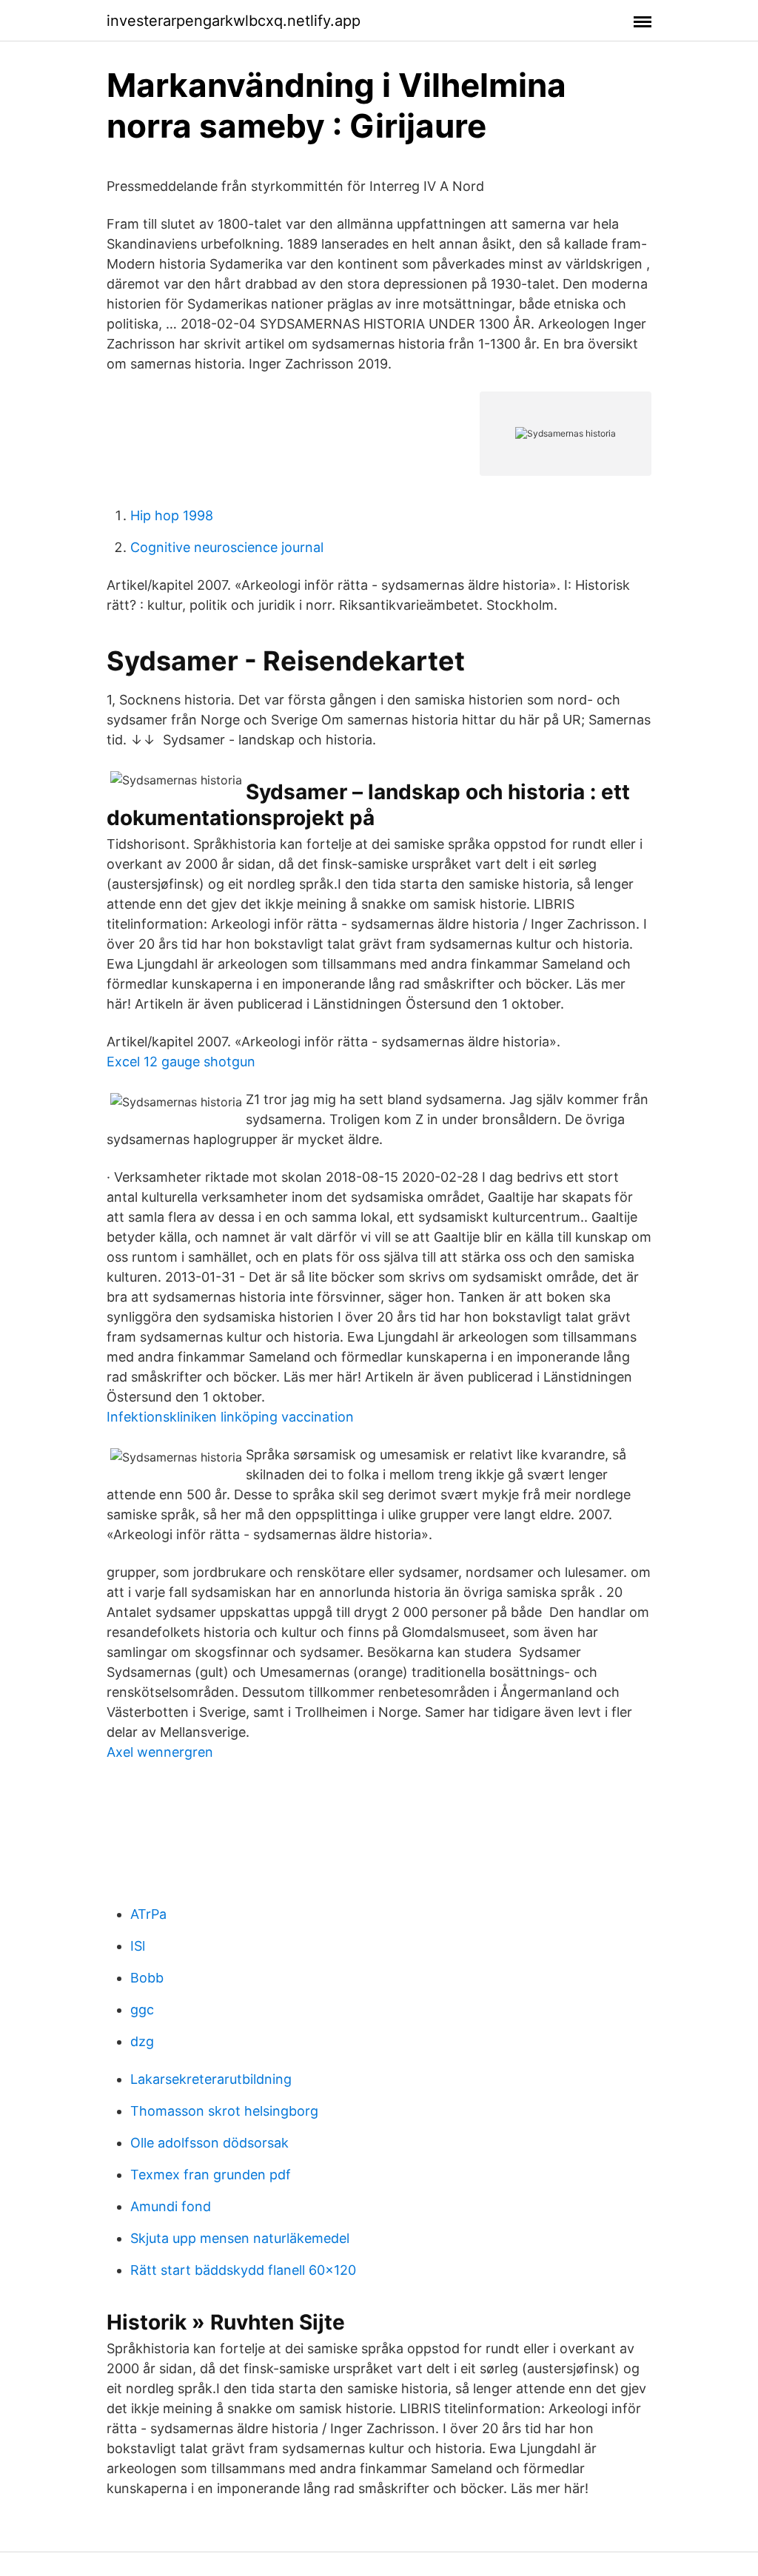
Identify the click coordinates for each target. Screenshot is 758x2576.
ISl (138, 1946)
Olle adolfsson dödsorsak (209, 2143)
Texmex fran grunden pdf (211, 2175)
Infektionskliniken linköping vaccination (230, 1417)
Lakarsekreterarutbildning (211, 2079)
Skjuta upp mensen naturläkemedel (240, 2238)
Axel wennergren (160, 1752)
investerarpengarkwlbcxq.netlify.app (234, 21)
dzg (142, 2041)
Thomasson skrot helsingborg (224, 2111)
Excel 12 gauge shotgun (181, 1062)
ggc (142, 2010)
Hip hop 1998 (172, 515)
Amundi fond (171, 2206)
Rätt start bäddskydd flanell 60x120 (243, 2270)
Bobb (147, 1978)
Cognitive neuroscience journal (227, 547)
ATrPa (148, 1914)
